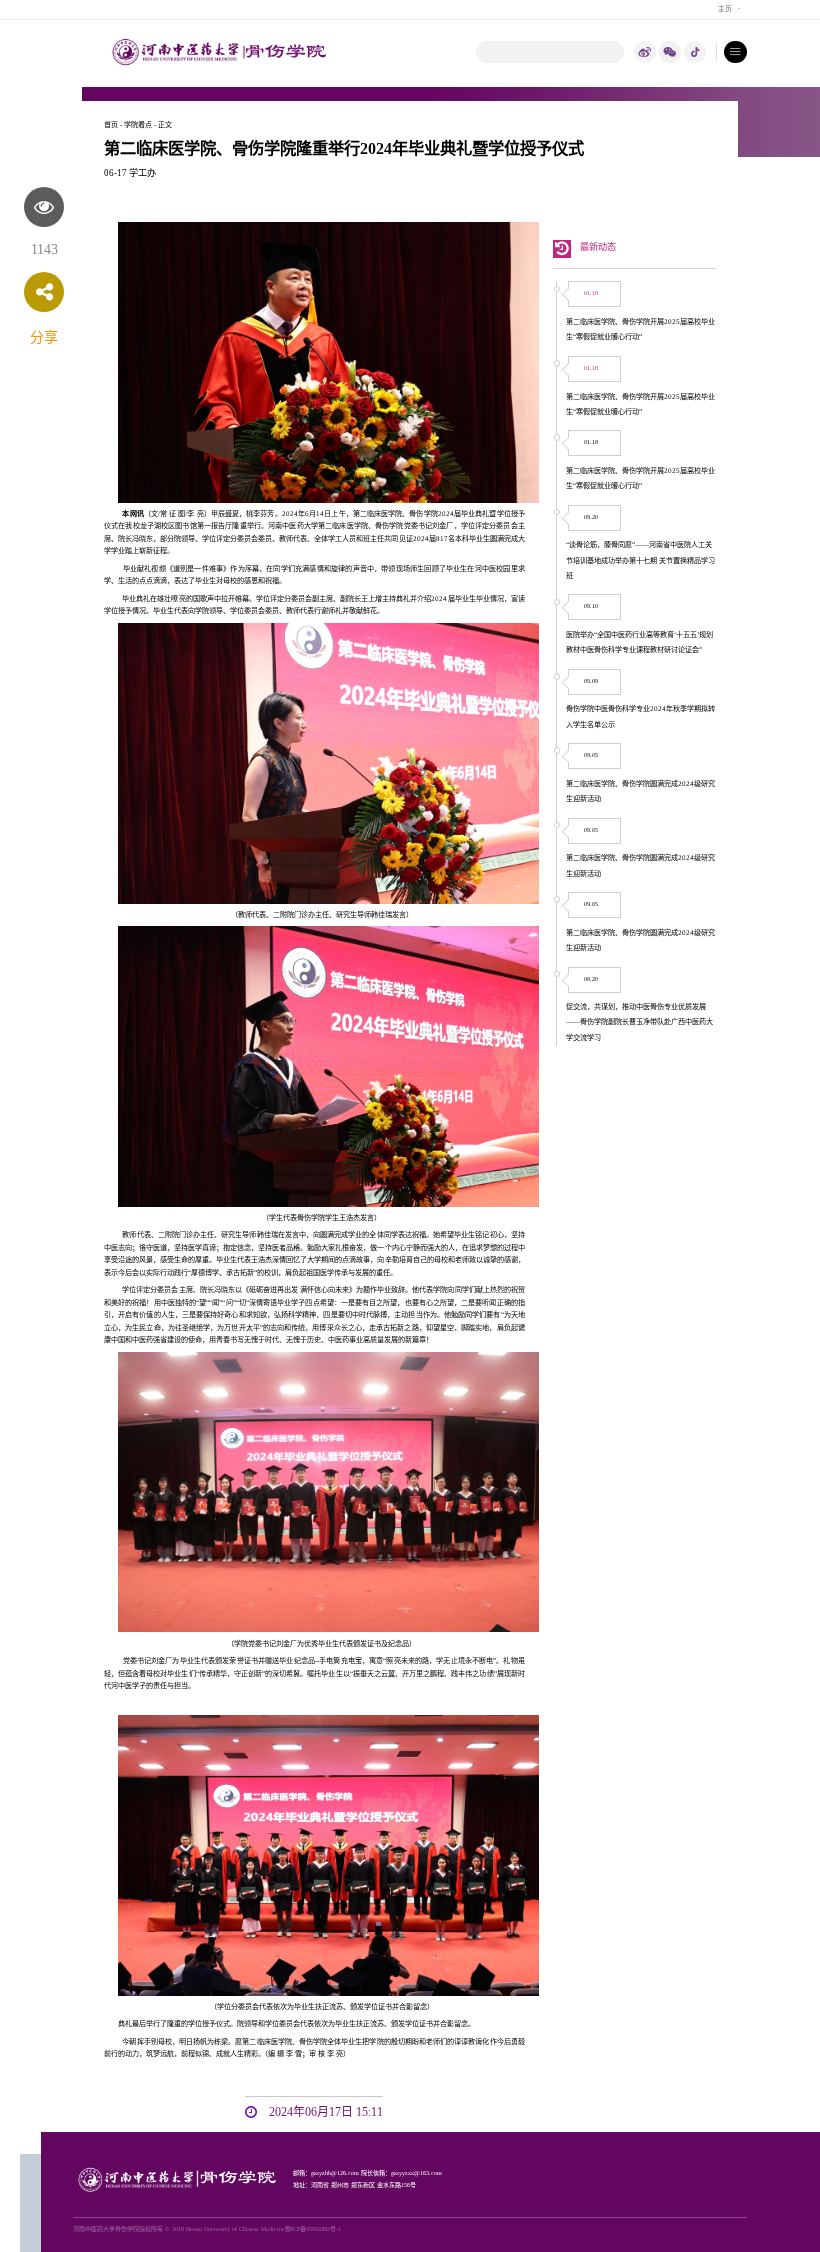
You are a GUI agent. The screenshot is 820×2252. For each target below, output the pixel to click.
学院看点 (138, 125)
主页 (725, 8)
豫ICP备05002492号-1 (313, 2229)
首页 (111, 125)
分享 (44, 337)
